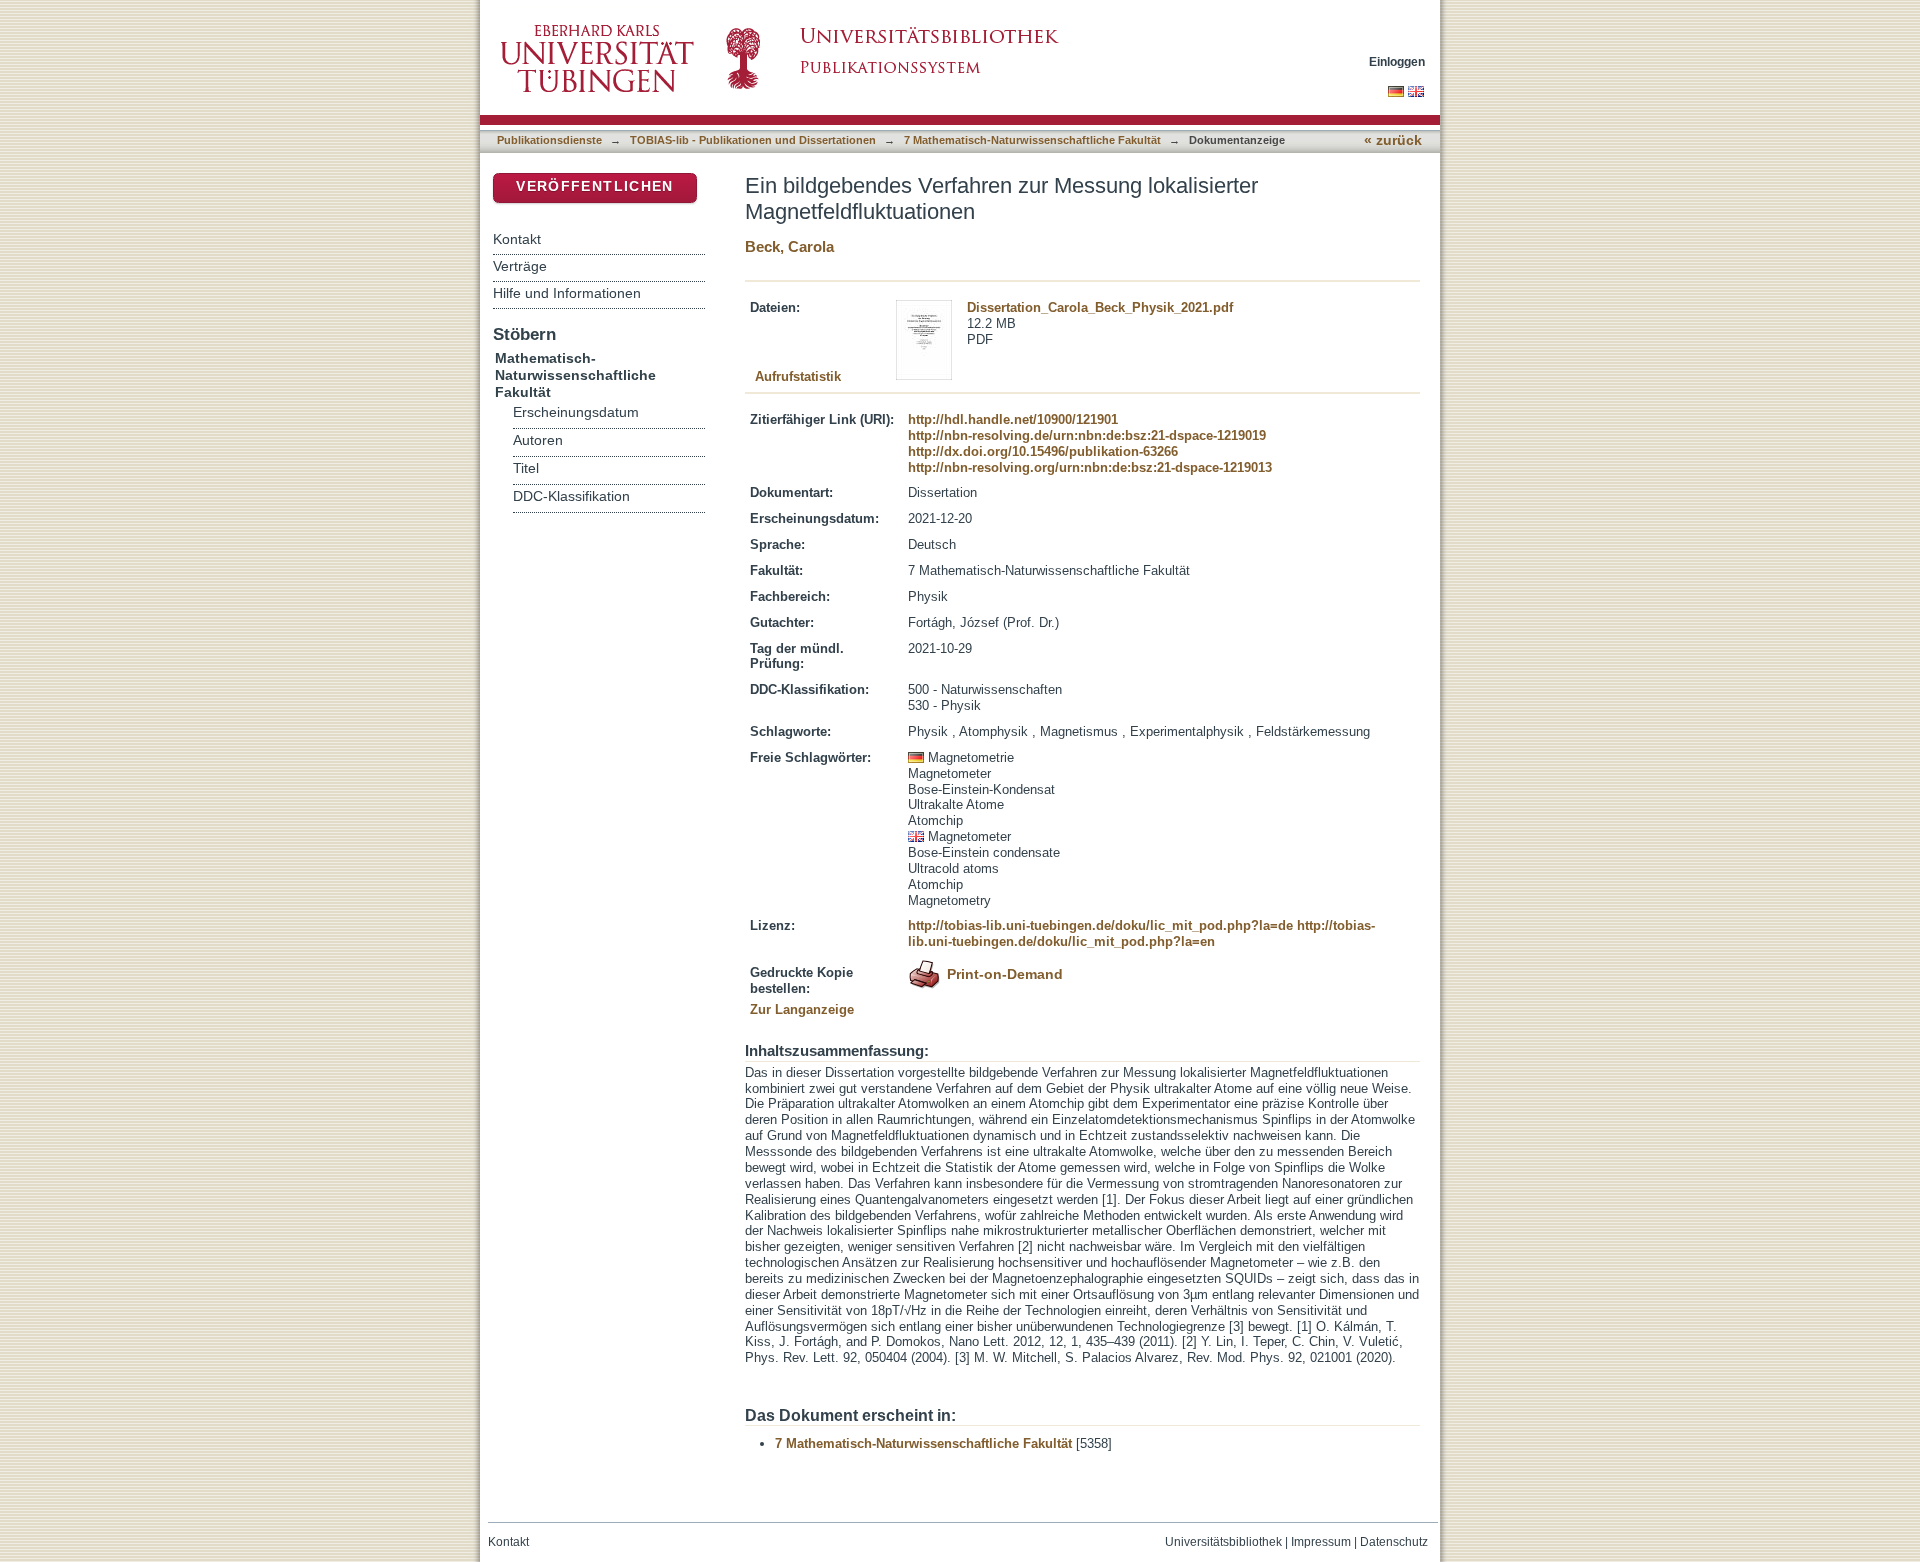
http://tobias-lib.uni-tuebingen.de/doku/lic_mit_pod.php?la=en (1141, 933)
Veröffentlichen (594, 186)
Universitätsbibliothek (1223, 1542)
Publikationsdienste (549, 140)
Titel (526, 468)
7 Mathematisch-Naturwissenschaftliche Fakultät (1032, 140)
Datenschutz (1394, 1542)
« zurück (1393, 140)
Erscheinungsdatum (576, 412)
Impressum (1321, 1542)
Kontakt (517, 239)
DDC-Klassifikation (571, 496)
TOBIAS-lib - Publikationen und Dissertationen (753, 140)
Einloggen (1397, 61)
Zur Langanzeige (802, 1009)
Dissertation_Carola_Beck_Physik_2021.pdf (1100, 307)
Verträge (520, 266)
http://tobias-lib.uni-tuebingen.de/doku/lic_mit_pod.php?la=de (1100, 925)
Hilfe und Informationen (567, 293)
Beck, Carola (789, 246)
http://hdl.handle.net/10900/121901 (1013, 419)
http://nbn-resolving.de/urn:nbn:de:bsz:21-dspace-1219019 (1087, 435)
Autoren (538, 440)
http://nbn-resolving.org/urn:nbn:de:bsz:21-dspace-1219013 (1090, 467)
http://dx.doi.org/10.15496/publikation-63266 (1043, 451)
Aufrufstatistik (798, 376)
